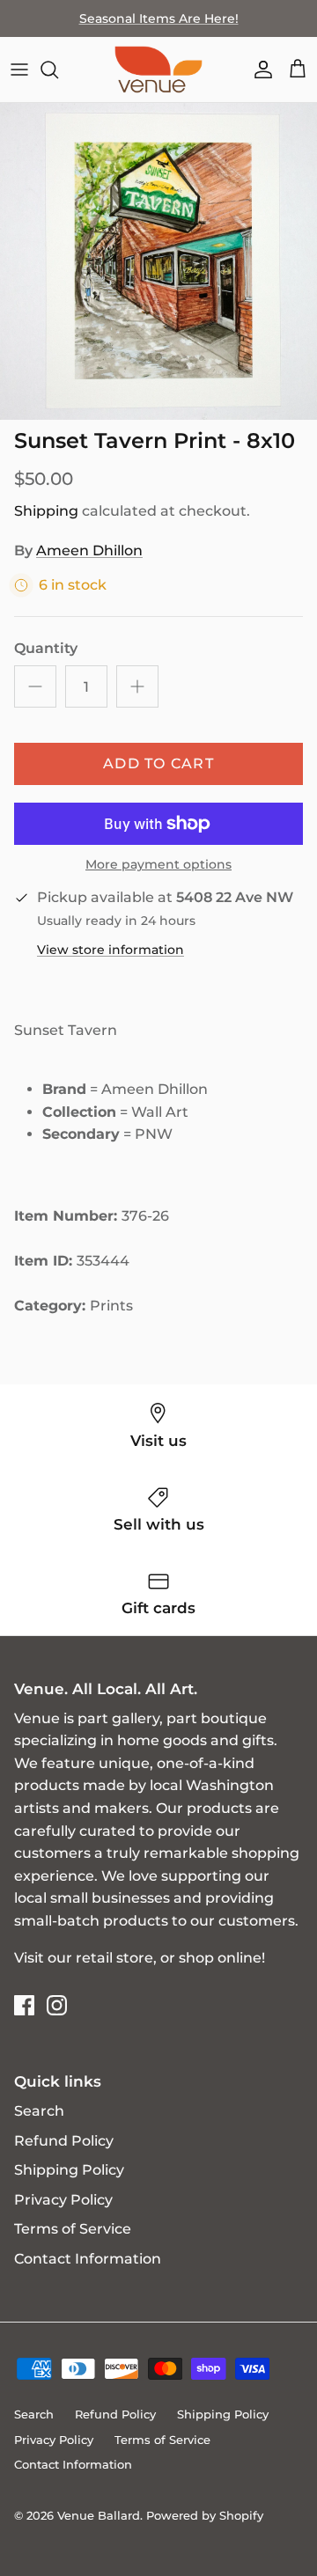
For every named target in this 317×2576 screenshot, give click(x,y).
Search (39, 2111)
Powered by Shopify (205, 2515)
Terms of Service (73, 2229)
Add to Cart (158, 763)
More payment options (158, 865)
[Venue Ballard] (158, 70)
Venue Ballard (99, 2515)
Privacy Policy (63, 2200)
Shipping (46, 511)
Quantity (46, 648)
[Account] (259, 70)
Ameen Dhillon (89, 550)
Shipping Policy (69, 2170)
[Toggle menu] (19, 70)
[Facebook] (24, 2005)
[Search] (58, 70)
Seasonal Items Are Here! (159, 18)
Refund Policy (64, 2141)
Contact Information (88, 2259)
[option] (158, 261)
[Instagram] (57, 2005)
